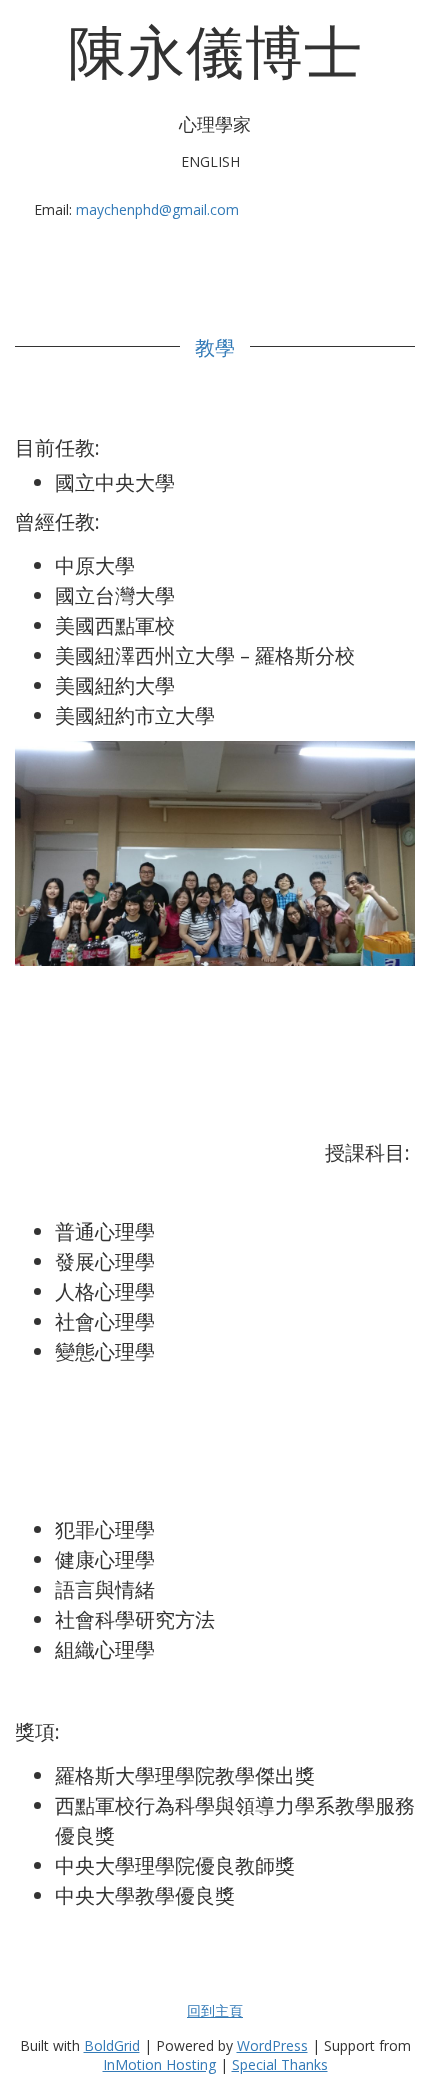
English (210, 161)
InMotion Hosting (159, 2064)
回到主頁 (215, 2010)
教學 (215, 346)
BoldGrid (112, 2045)
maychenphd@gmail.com (157, 209)
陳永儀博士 (215, 50)
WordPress (272, 2045)
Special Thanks (280, 2064)
